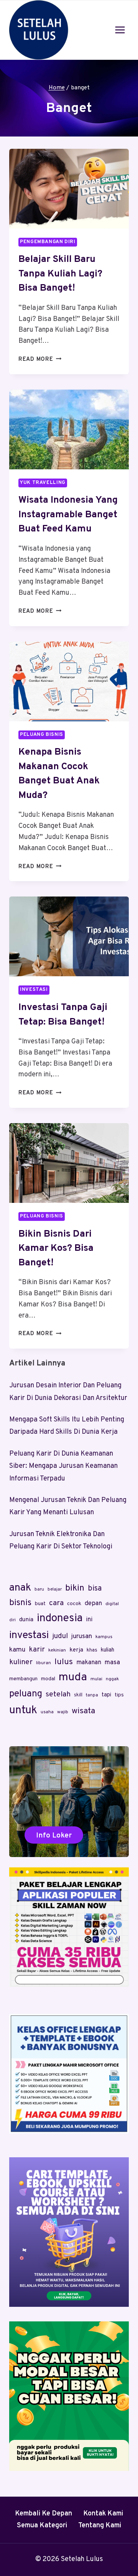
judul (60, 1636)
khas (92, 1650)
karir (37, 1650)
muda (73, 1677)
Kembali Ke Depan (44, 2514)
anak (20, 1588)
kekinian (57, 1650)
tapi (106, 1695)
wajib (63, 1712)
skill (78, 1695)
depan (93, 1604)
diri (12, 1620)
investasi (29, 1635)
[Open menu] (120, 30)
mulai (96, 1679)
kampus (104, 1637)
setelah (58, 1694)
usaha (47, 1712)
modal (48, 1679)
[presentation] (69, 189)
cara (56, 1603)
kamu (17, 1650)
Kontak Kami (103, 2514)
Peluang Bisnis (42, 735)
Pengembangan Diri (48, 242)
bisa (95, 1589)
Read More (40, 359)
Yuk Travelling (43, 483)
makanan (89, 1663)
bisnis (20, 1603)
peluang (26, 1694)
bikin (75, 1588)
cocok (74, 1604)
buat (40, 1604)
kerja (76, 1650)
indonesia (60, 1619)
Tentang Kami (100, 2526)
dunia (26, 1620)
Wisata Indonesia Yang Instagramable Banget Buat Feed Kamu (68, 515)
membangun (23, 1679)
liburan (44, 1663)
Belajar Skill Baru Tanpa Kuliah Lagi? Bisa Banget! (60, 274)
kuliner (21, 1662)
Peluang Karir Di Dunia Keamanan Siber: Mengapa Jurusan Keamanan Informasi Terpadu (63, 1466)
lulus (64, 1662)
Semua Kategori (42, 2526)
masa (112, 1663)
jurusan (82, 1637)
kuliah (108, 1650)
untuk (23, 1710)
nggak (112, 1679)
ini (89, 1620)
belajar (55, 1589)
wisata (83, 1711)
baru (39, 1589)
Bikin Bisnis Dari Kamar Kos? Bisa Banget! (56, 1249)
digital (112, 1604)
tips (119, 1695)
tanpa (92, 1695)
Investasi (34, 990)
